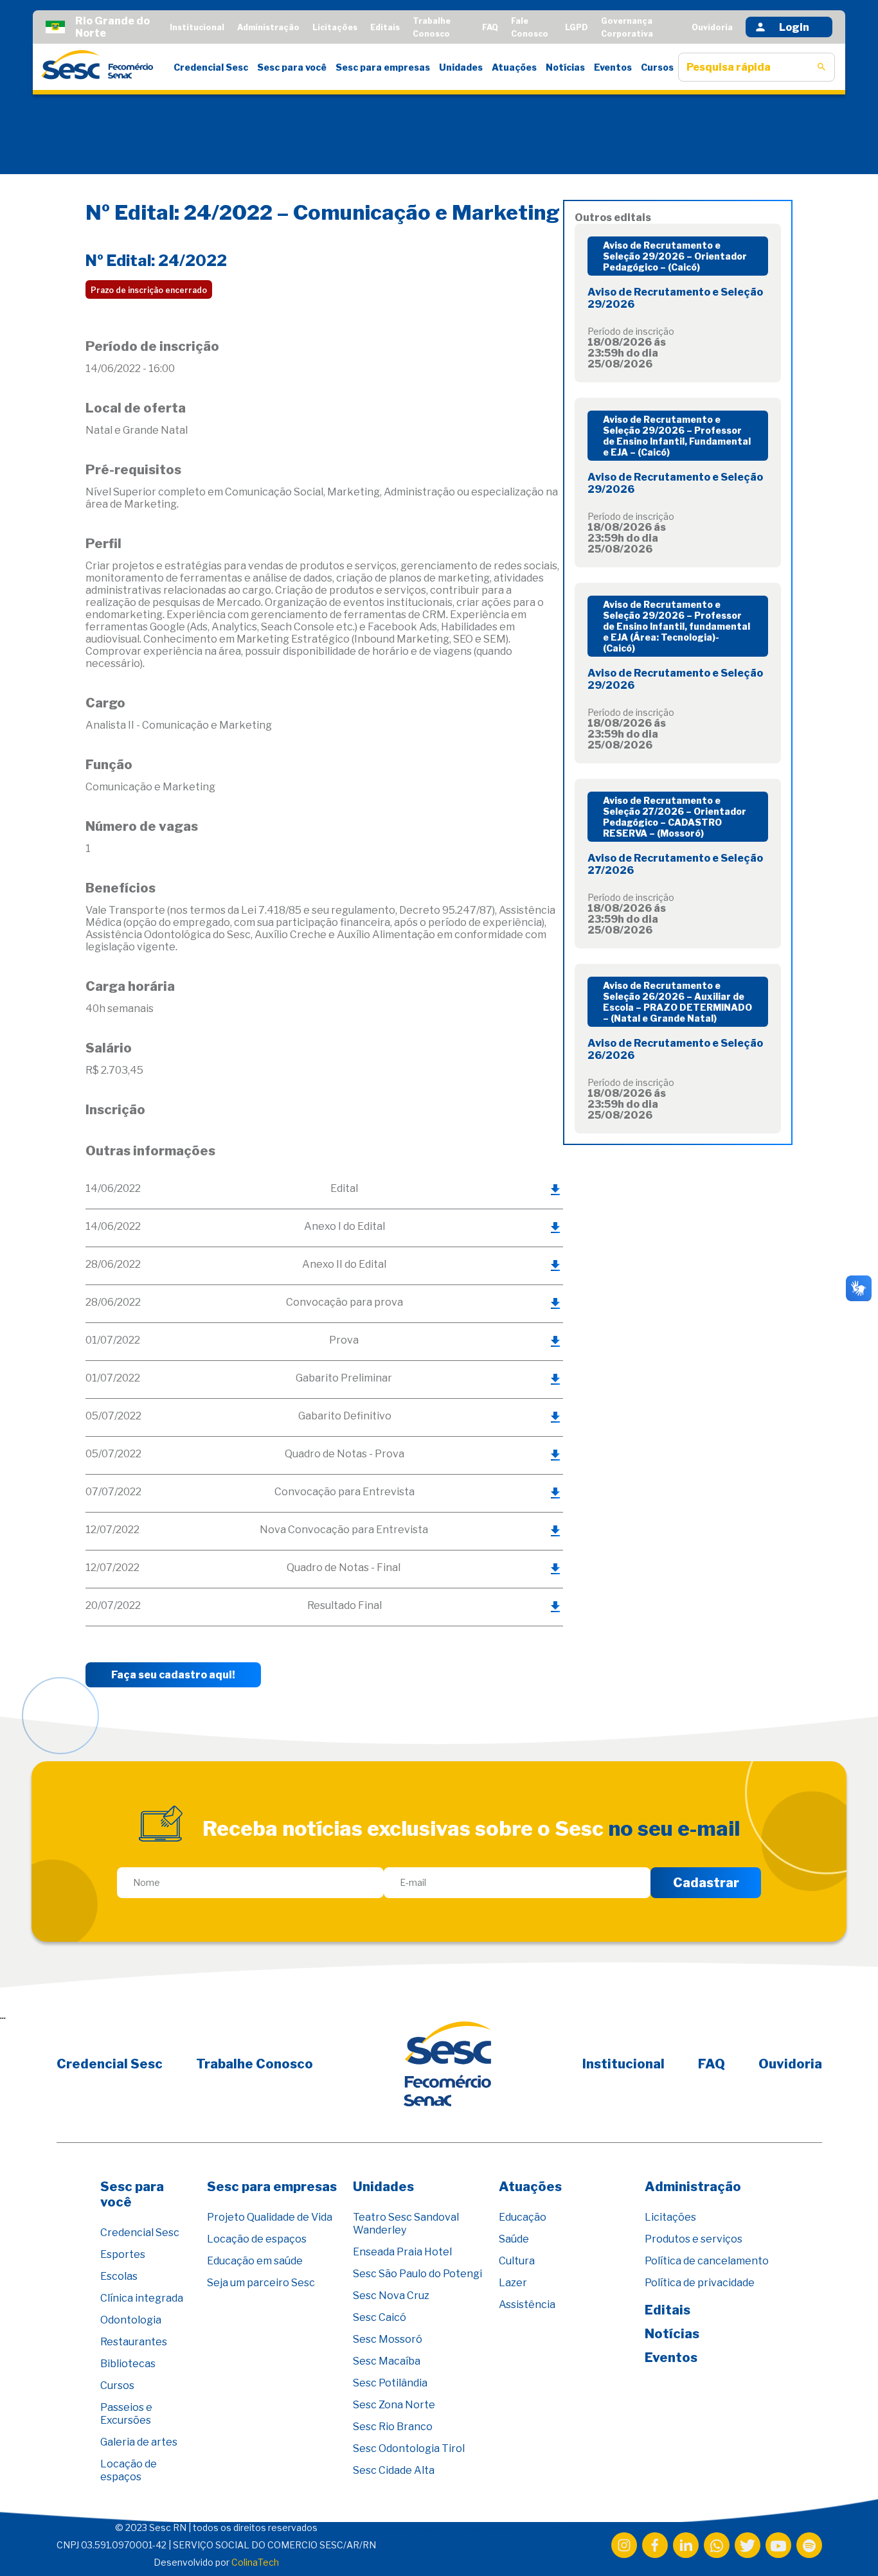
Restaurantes (134, 2342)
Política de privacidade (700, 2283)
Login (794, 27)
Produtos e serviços (694, 2239)
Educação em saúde (255, 2261)
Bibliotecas (128, 2364)
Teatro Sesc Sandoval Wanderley (406, 2224)
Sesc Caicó (380, 2317)
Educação (523, 2217)
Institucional (197, 27)
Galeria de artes (139, 2442)
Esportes (123, 2254)
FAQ (490, 27)
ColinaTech (255, 2562)
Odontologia (131, 2320)
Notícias (565, 67)
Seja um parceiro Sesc (261, 2283)
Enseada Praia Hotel (402, 2252)
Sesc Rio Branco (393, 2427)
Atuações (514, 67)
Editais (385, 27)
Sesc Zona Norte (394, 2405)
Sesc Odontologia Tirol (409, 2448)
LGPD (577, 27)
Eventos (613, 67)
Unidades (461, 67)
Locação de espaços (129, 2470)
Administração (268, 27)
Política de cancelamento (707, 2261)
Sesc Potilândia (390, 2383)
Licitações (335, 27)
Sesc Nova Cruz (391, 2296)
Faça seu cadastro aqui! (173, 1675)
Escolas (119, 2276)
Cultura (517, 2261)
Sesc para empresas (383, 67)
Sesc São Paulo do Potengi (417, 2274)
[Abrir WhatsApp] (846, 2544)
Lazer (513, 2283)
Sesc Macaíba (387, 2361)
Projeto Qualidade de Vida (270, 2217)
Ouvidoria (712, 27)
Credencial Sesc (211, 67)
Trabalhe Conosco (255, 2064)
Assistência (527, 2305)
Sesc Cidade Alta (394, 2470)
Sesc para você (292, 67)
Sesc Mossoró (388, 2339)
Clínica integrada (142, 2298)
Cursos (657, 67)
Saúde (514, 2239)
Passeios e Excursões (126, 2414)
